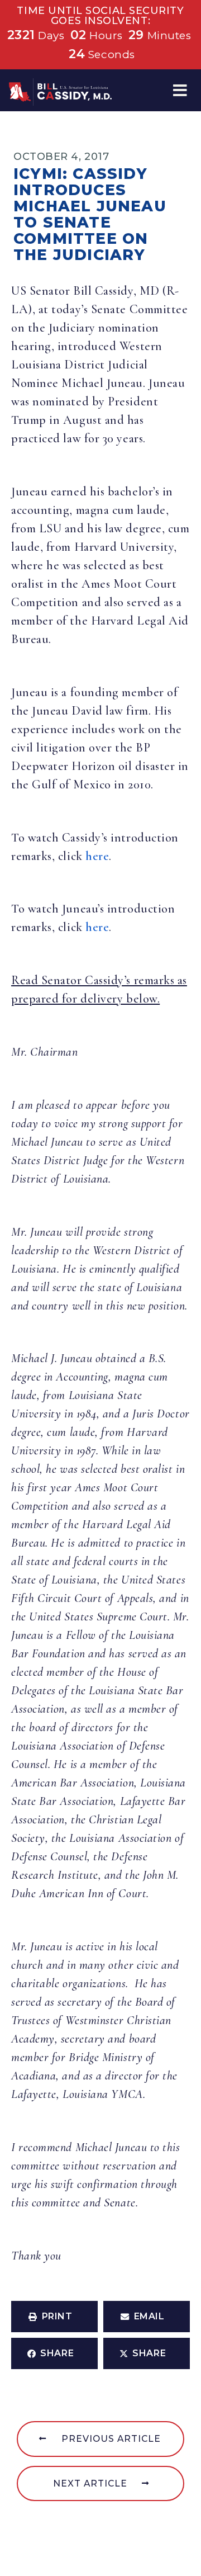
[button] (180, 90)
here (97, 856)
